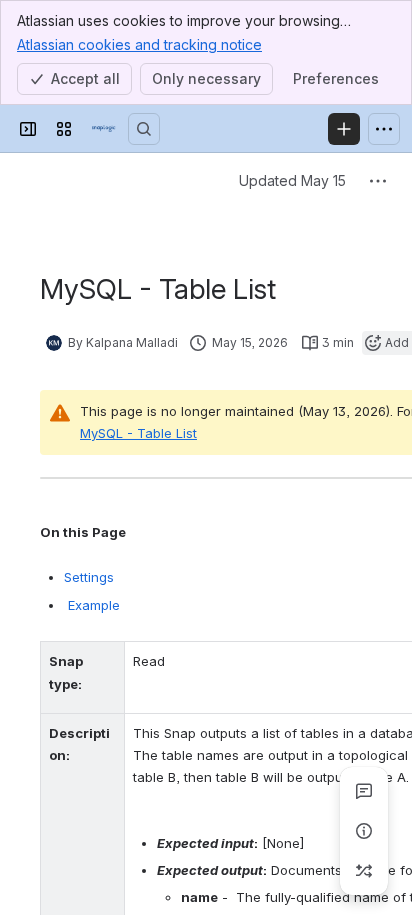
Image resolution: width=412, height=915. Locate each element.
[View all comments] (364, 791)
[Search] (144, 129)
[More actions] (378, 181)
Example (92, 605)
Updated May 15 (292, 180)
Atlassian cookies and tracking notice (139, 44)
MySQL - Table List (138, 433)
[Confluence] (104, 129)
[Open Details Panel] (364, 831)
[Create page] (364, 871)
